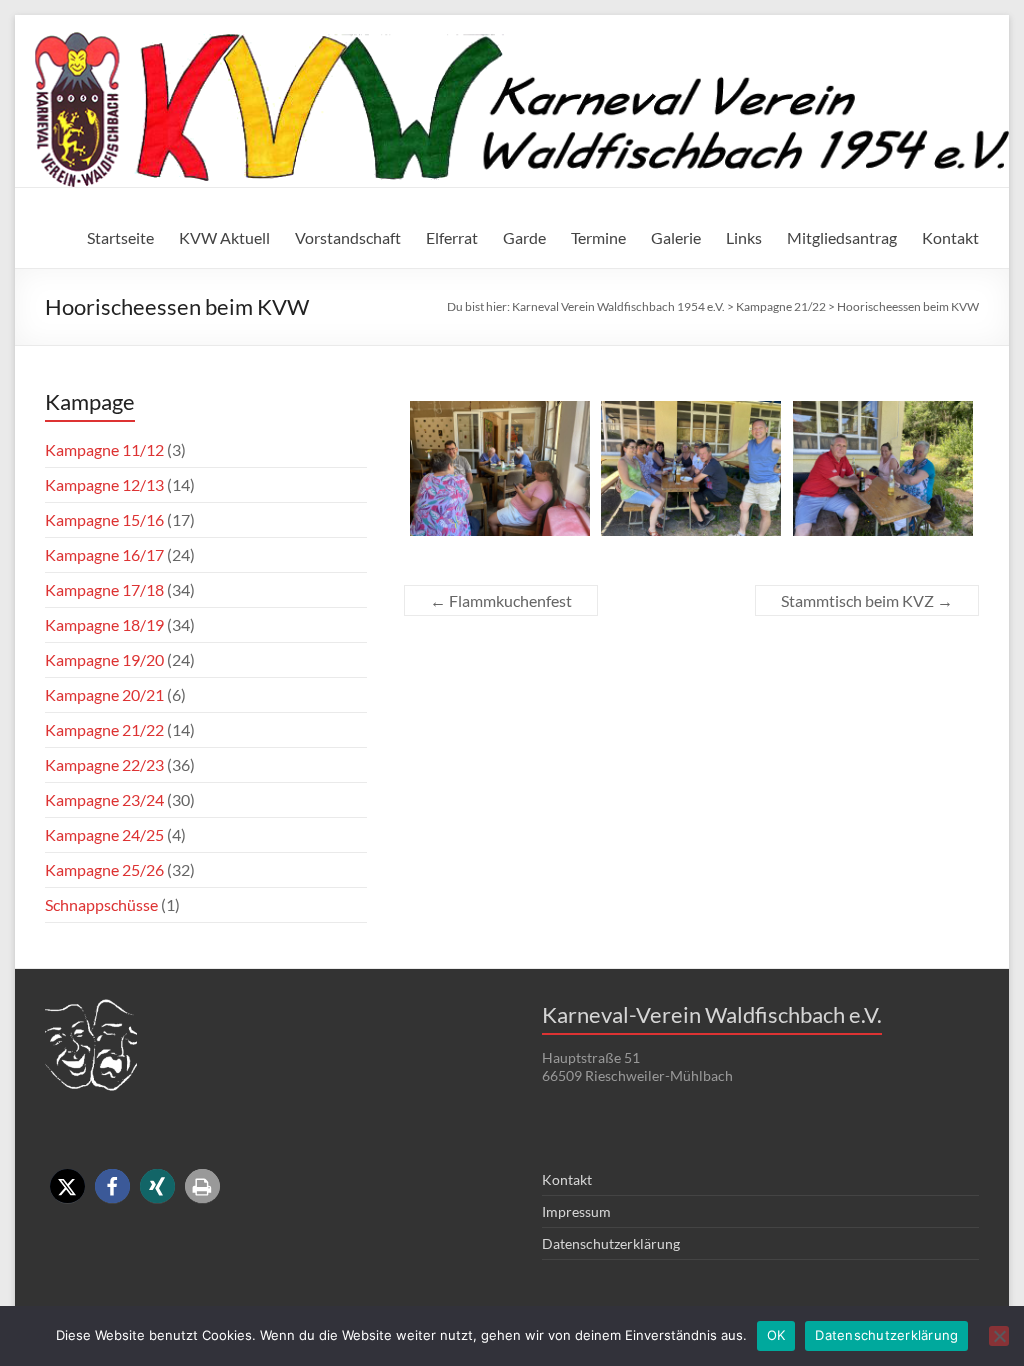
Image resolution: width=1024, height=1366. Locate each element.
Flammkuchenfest (501, 600)
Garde (524, 237)
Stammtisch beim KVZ (867, 600)
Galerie (676, 237)
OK (776, 1335)
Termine (598, 237)
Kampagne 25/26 (104, 869)
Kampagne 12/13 (104, 484)
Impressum (576, 1211)
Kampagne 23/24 (104, 799)
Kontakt (950, 237)
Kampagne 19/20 (104, 659)
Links (744, 237)
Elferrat (452, 237)
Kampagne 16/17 (104, 554)
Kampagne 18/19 (104, 624)
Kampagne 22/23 (104, 764)
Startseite (120, 237)
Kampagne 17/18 (104, 589)
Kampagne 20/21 (104, 694)
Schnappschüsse (101, 904)
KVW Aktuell (224, 237)
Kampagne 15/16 (104, 519)
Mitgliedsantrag (842, 237)
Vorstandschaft (348, 237)
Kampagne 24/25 (104, 834)
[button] (67, 1186)
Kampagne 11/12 (104, 449)
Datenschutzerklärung (611, 1243)
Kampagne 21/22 (104, 729)
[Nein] (999, 1336)
